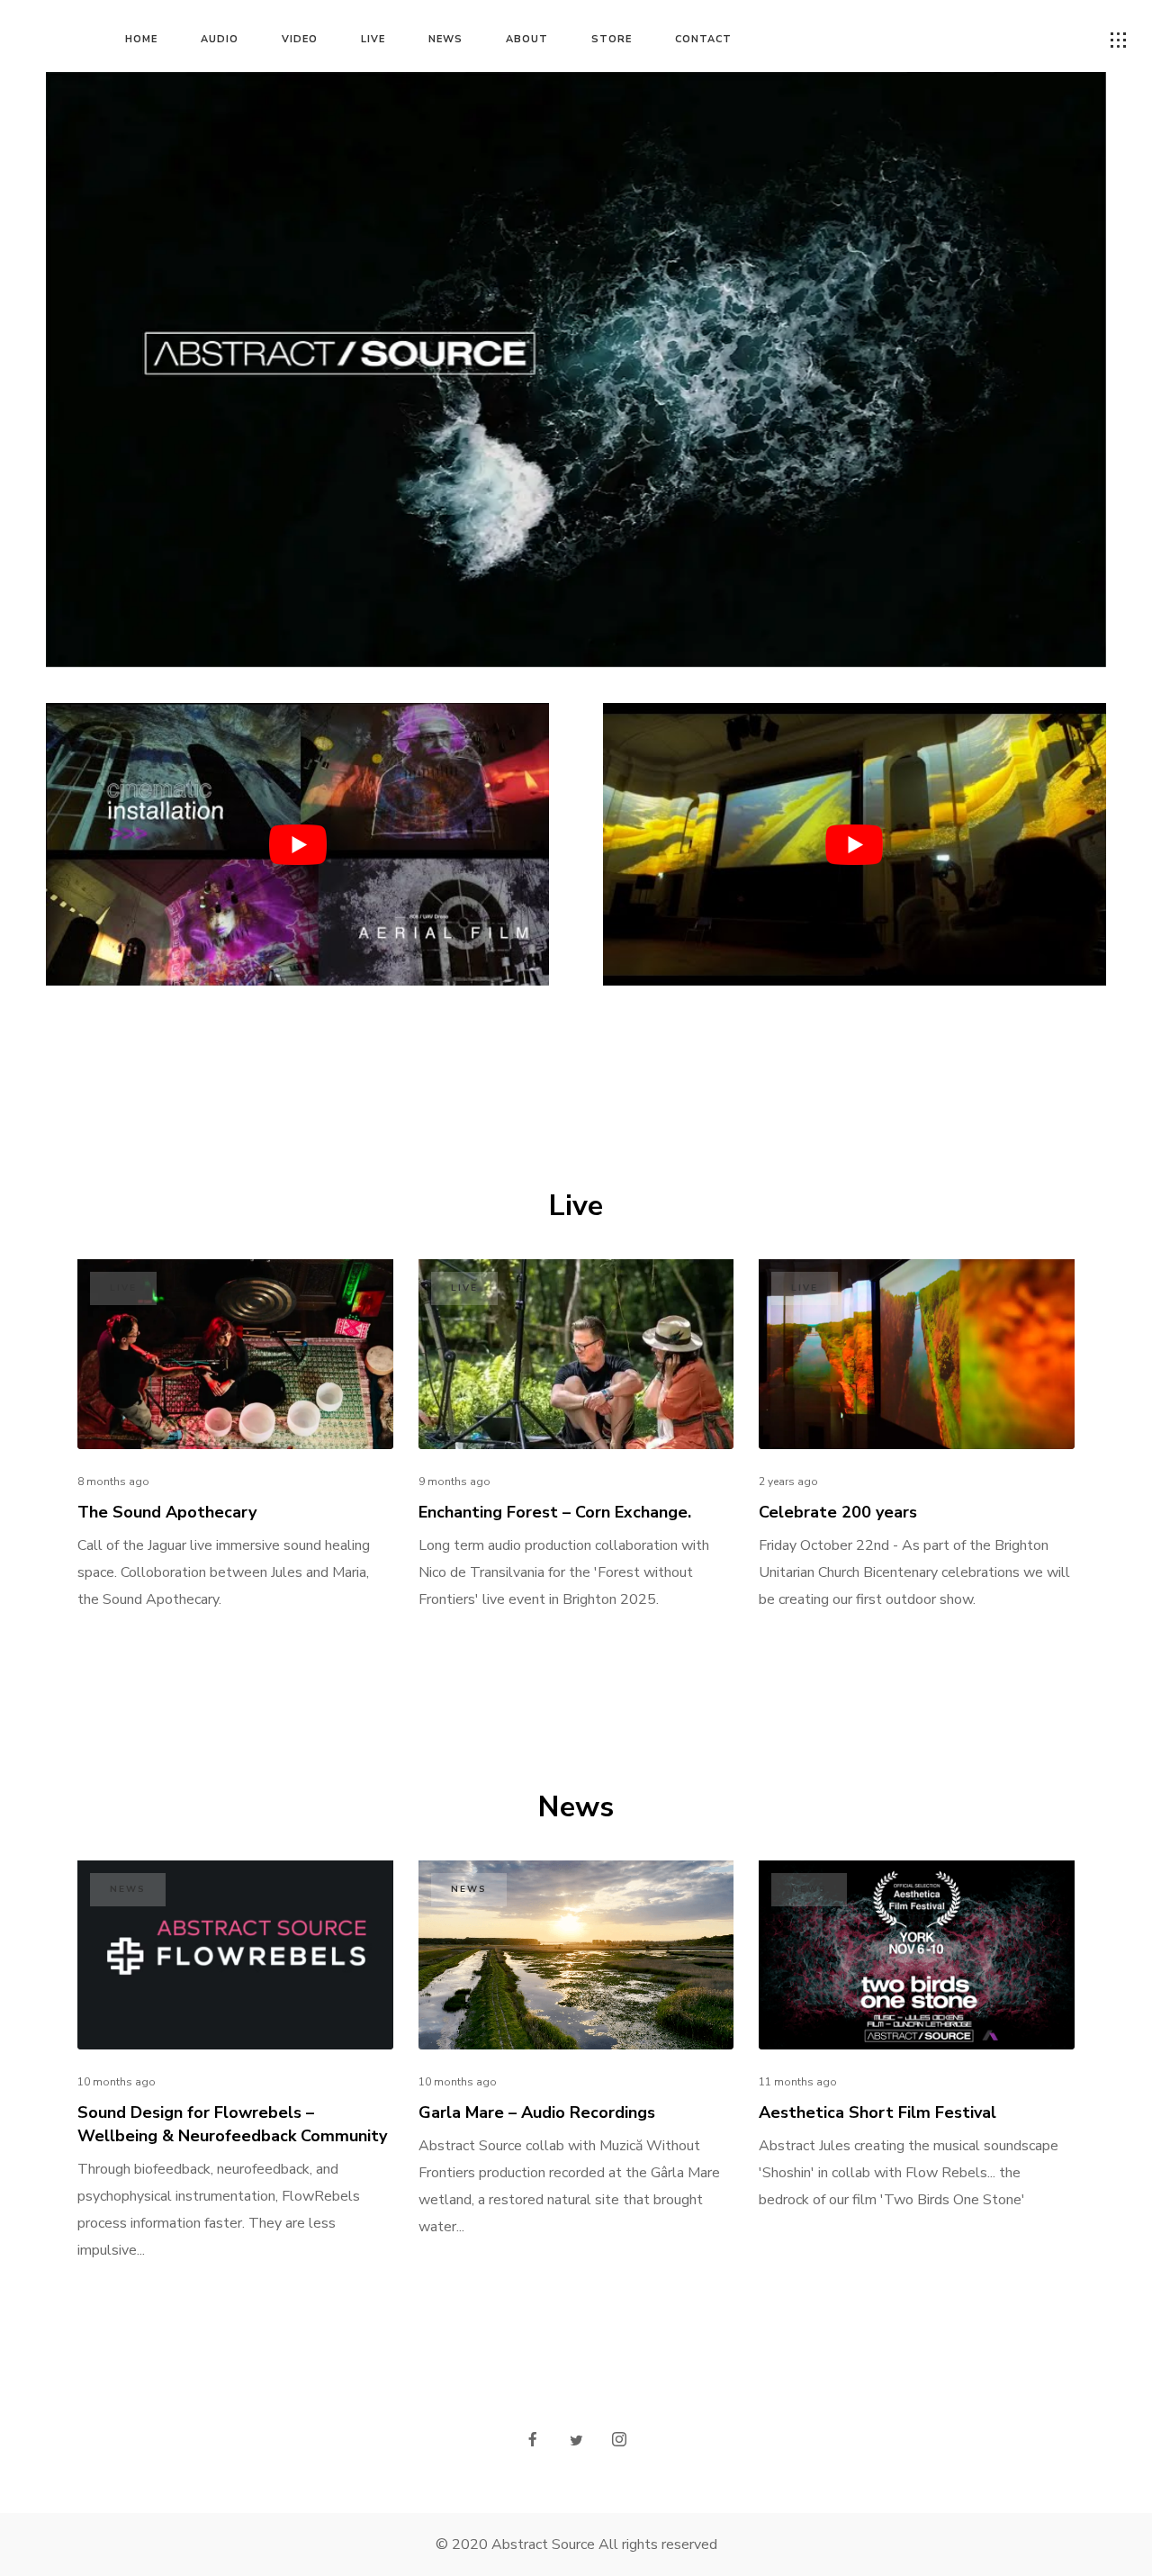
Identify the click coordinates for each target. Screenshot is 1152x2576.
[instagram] (619, 2441)
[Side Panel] (1119, 41)
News (128, 1889)
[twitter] (576, 2441)
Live (123, 1288)
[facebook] (533, 2441)
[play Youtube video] (297, 844)
